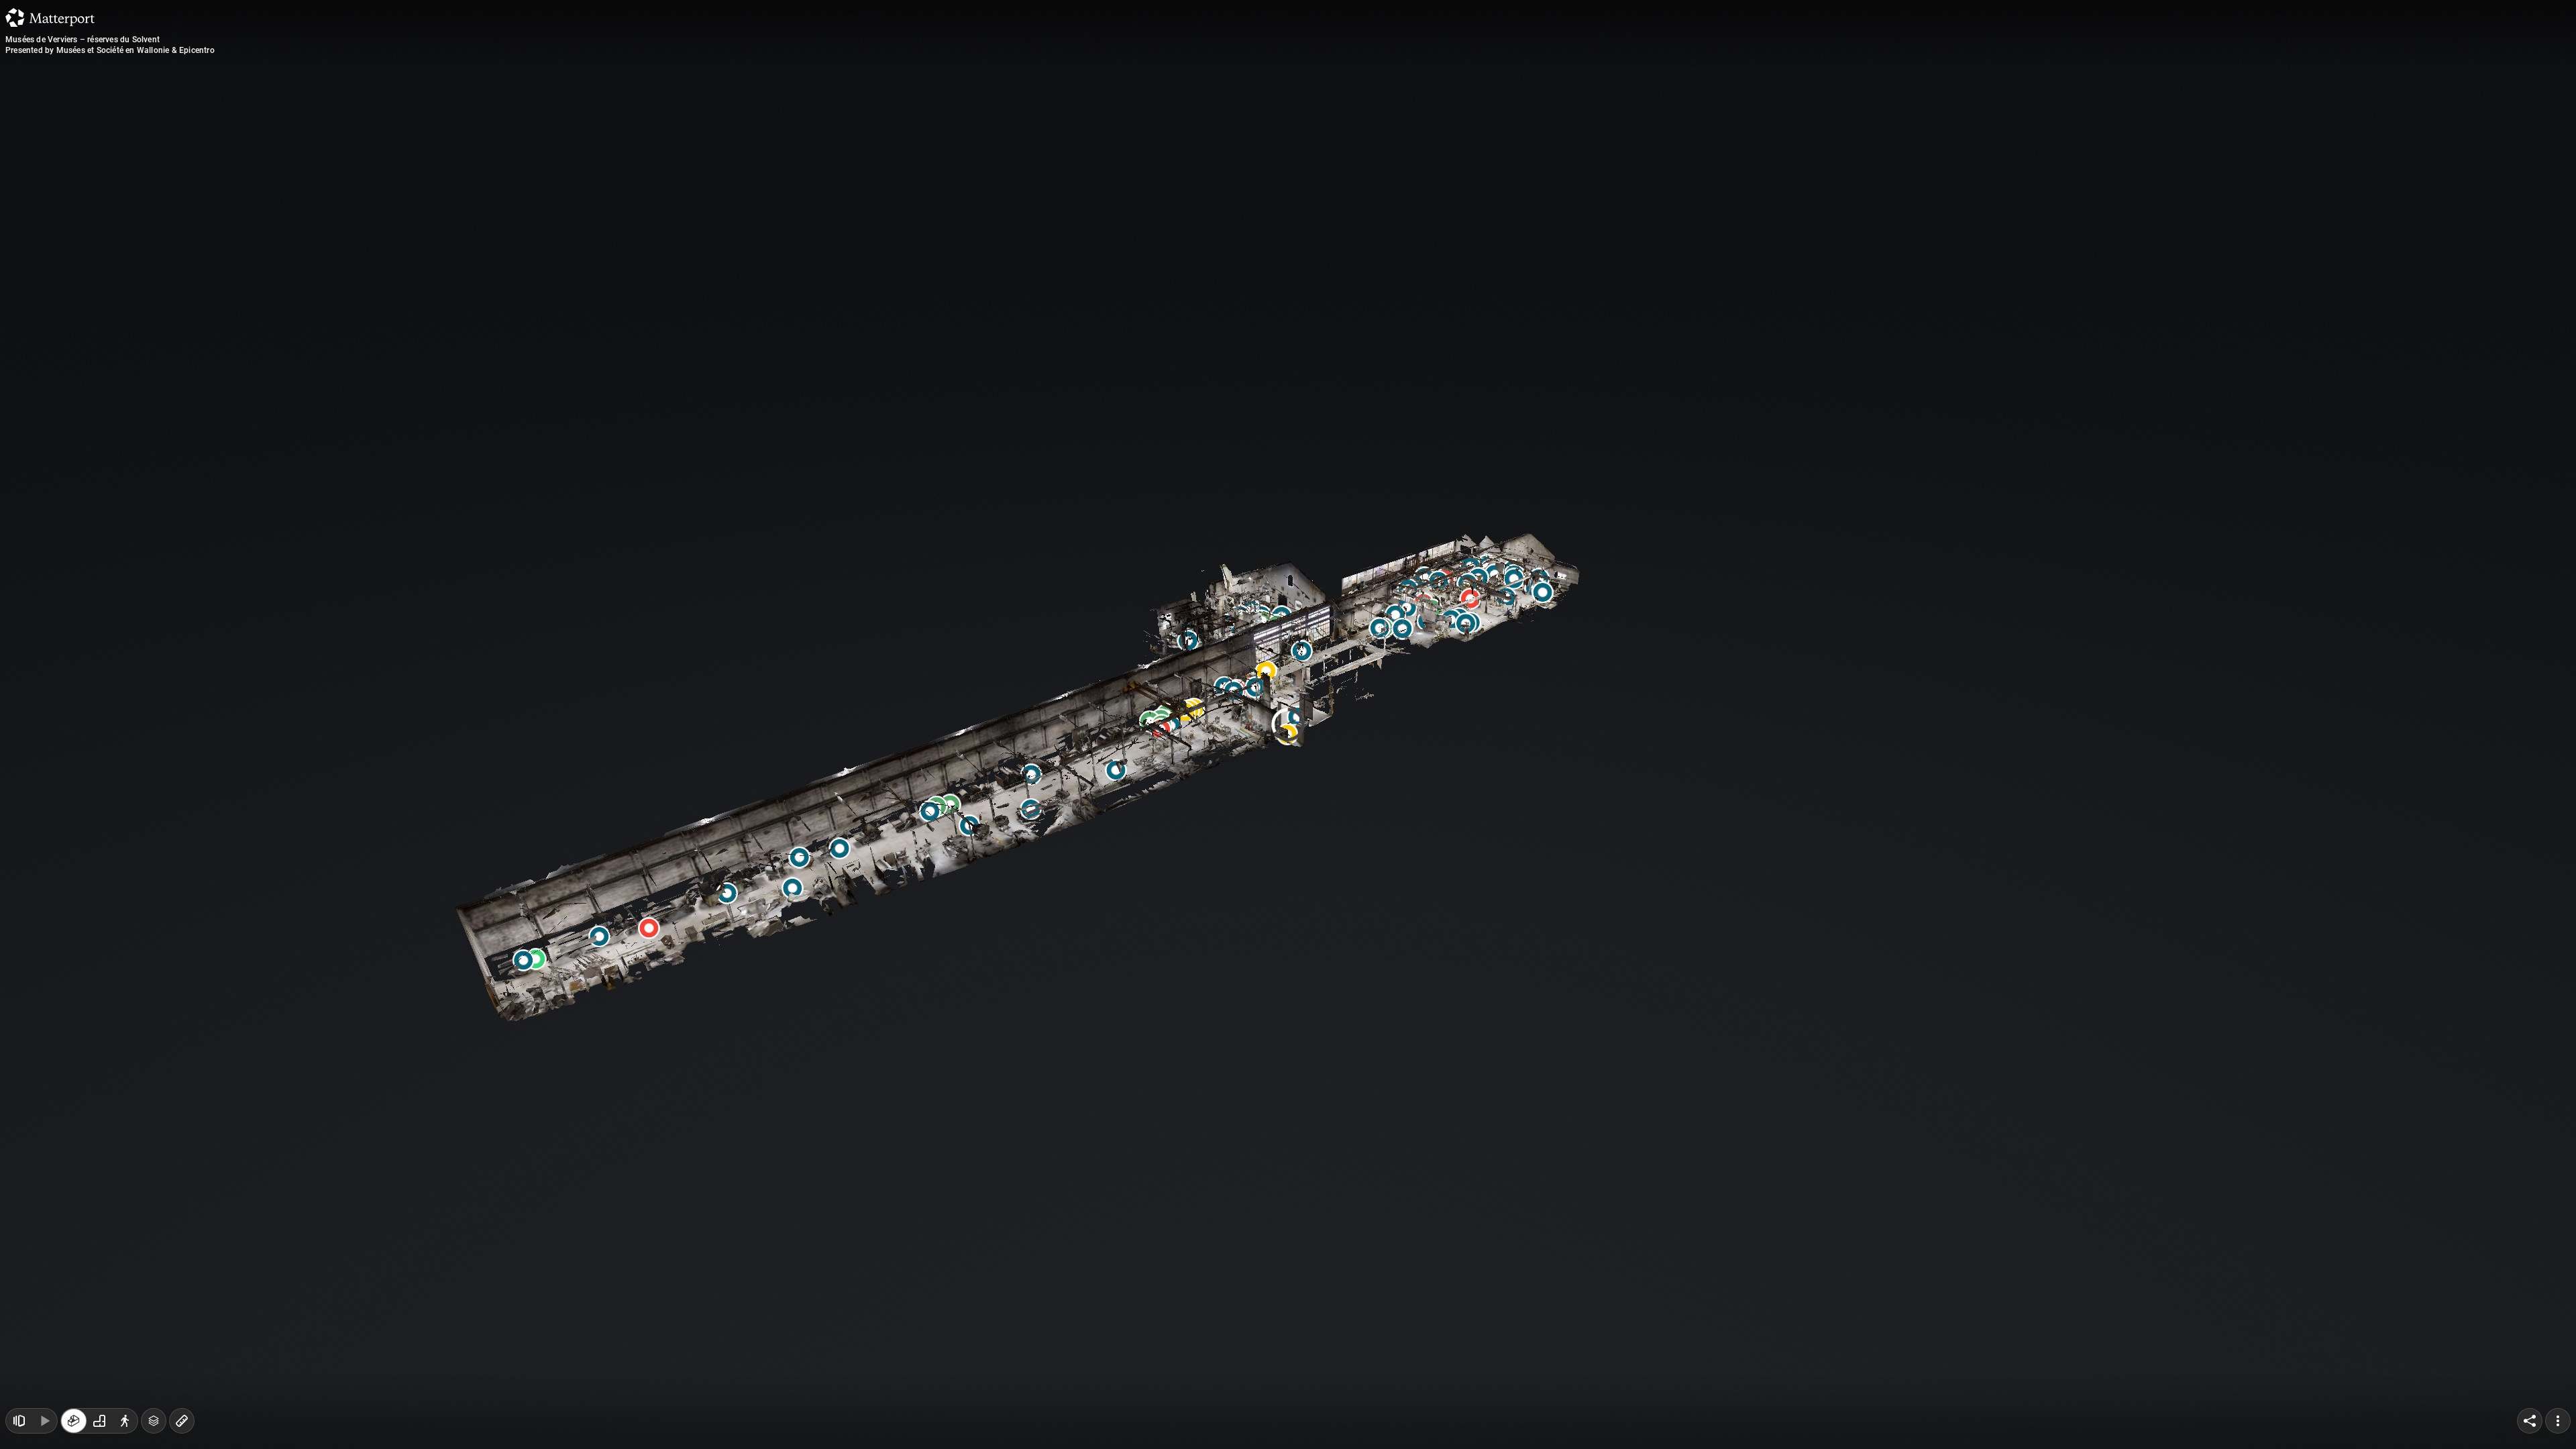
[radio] (74, 1421)
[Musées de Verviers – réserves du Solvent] (1288, 724)
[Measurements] (182, 1421)
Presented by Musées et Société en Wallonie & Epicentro (110, 50)
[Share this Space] (2530, 1421)
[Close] (1452, 116)
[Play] (44, 1421)
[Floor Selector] (154, 1421)
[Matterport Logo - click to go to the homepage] (50, 17)
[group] (99, 1421)
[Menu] (2558, 1421)
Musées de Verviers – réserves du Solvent (83, 40)
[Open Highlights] (19, 1421)
